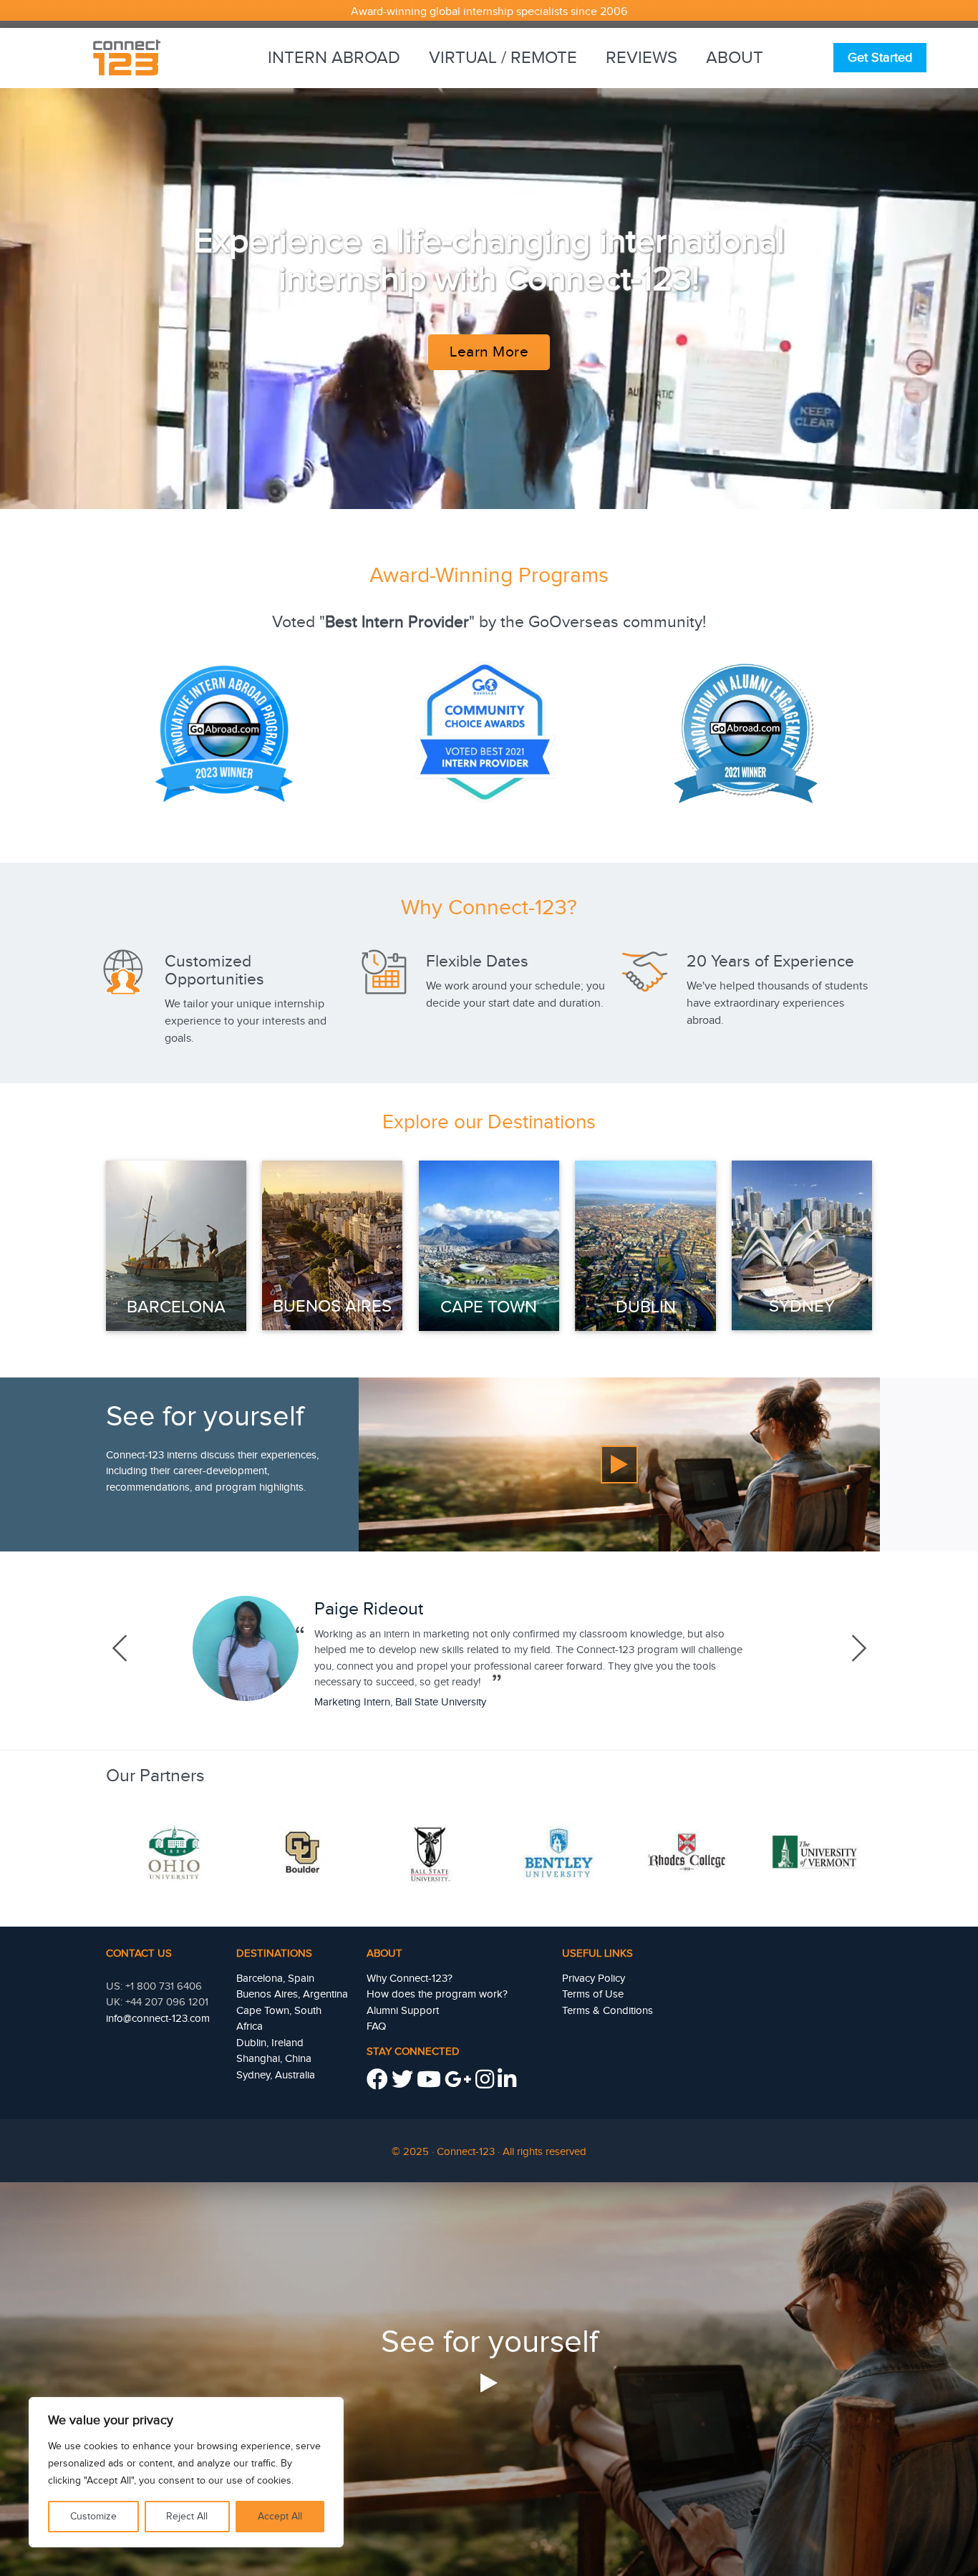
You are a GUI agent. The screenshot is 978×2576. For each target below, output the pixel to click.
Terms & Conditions (607, 2011)
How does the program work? (437, 1994)
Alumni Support (403, 2011)
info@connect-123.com (158, 2019)
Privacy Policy (594, 1979)
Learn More (489, 352)
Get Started (880, 58)
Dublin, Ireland (270, 2043)
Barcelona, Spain (275, 1979)
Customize (93, 2517)
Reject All (187, 2517)
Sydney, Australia (276, 2075)
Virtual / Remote (503, 58)
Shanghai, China (274, 2059)
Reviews (641, 58)
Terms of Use (593, 1994)
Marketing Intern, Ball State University (400, 1702)
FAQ (376, 2027)
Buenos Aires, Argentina (292, 1994)
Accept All (280, 2517)
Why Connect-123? (410, 1979)
